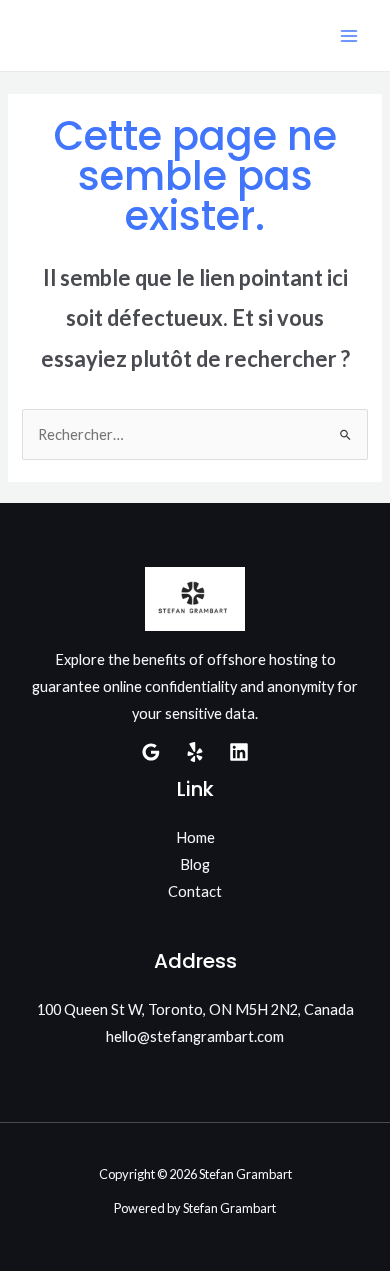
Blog (195, 864)
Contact (195, 891)
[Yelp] (195, 752)
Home (195, 837)
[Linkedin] (239, 752)
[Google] (151, 752)
